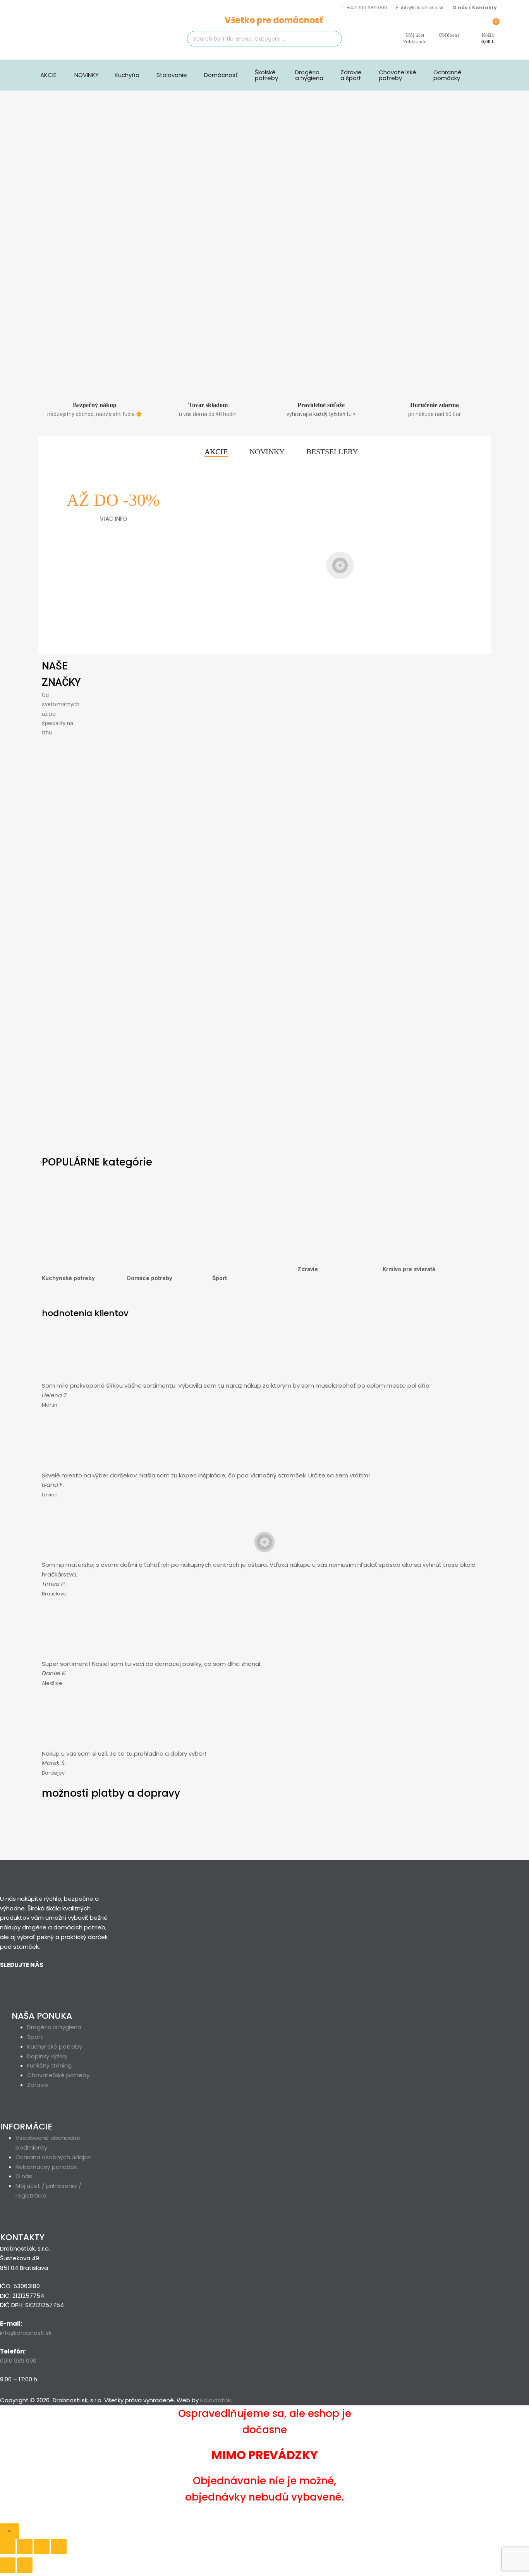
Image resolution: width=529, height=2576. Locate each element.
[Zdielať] (25, 2547)
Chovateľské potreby (398, 75)
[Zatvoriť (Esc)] (8, 2547)
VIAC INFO (113, 519)
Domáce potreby (150, 1278)
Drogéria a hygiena (309, 75)
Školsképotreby (266, 75)
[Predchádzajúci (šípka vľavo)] (8, 2565)
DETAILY (225, 624)
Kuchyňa (127, 75)
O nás (24, 2176)
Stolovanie (172, 75)
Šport (220, 1278)
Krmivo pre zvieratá (409, 1269)
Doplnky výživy (47, 2056)
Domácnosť (221, 75)
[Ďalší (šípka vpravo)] (25, 2565)
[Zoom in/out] (59, 2547)
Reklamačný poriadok (46, 2167)
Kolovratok (216, 2400)
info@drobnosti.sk (422, 8)
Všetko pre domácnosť (274, 20)
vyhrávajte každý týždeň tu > (321, 414)
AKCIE (48, 75)
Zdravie (308, 1269)
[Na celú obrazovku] (42, 2547)
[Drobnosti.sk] (90, 42)
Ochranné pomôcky (447, 75)
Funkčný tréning (49, 2065)
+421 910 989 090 (367, 8)
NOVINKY (87, 75)
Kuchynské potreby (68, 1278)
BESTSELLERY (332, 452)
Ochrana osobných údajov (53, 2157)
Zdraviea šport (351, 75)
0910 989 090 (18, 2361)
